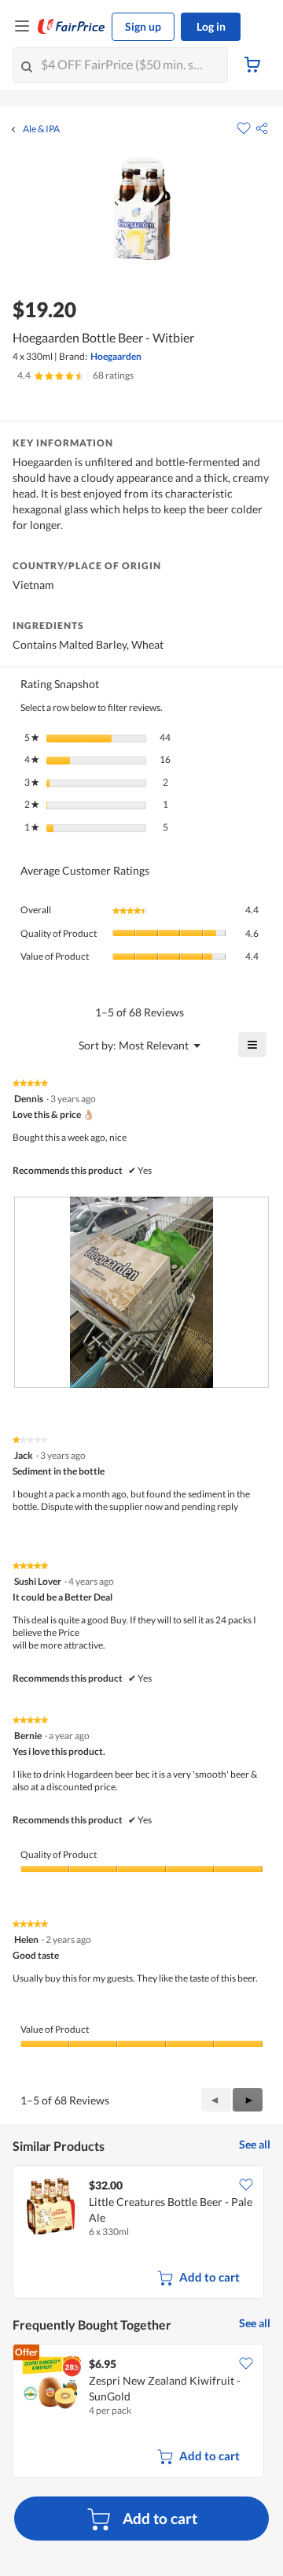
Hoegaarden (116, 356)
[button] (262, 128)
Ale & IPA (41, 129)
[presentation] (141, 1292)
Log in (211, 26)
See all (255, 2144)
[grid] (141, 2234)
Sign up (143, 26)
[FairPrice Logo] (72, 27)
